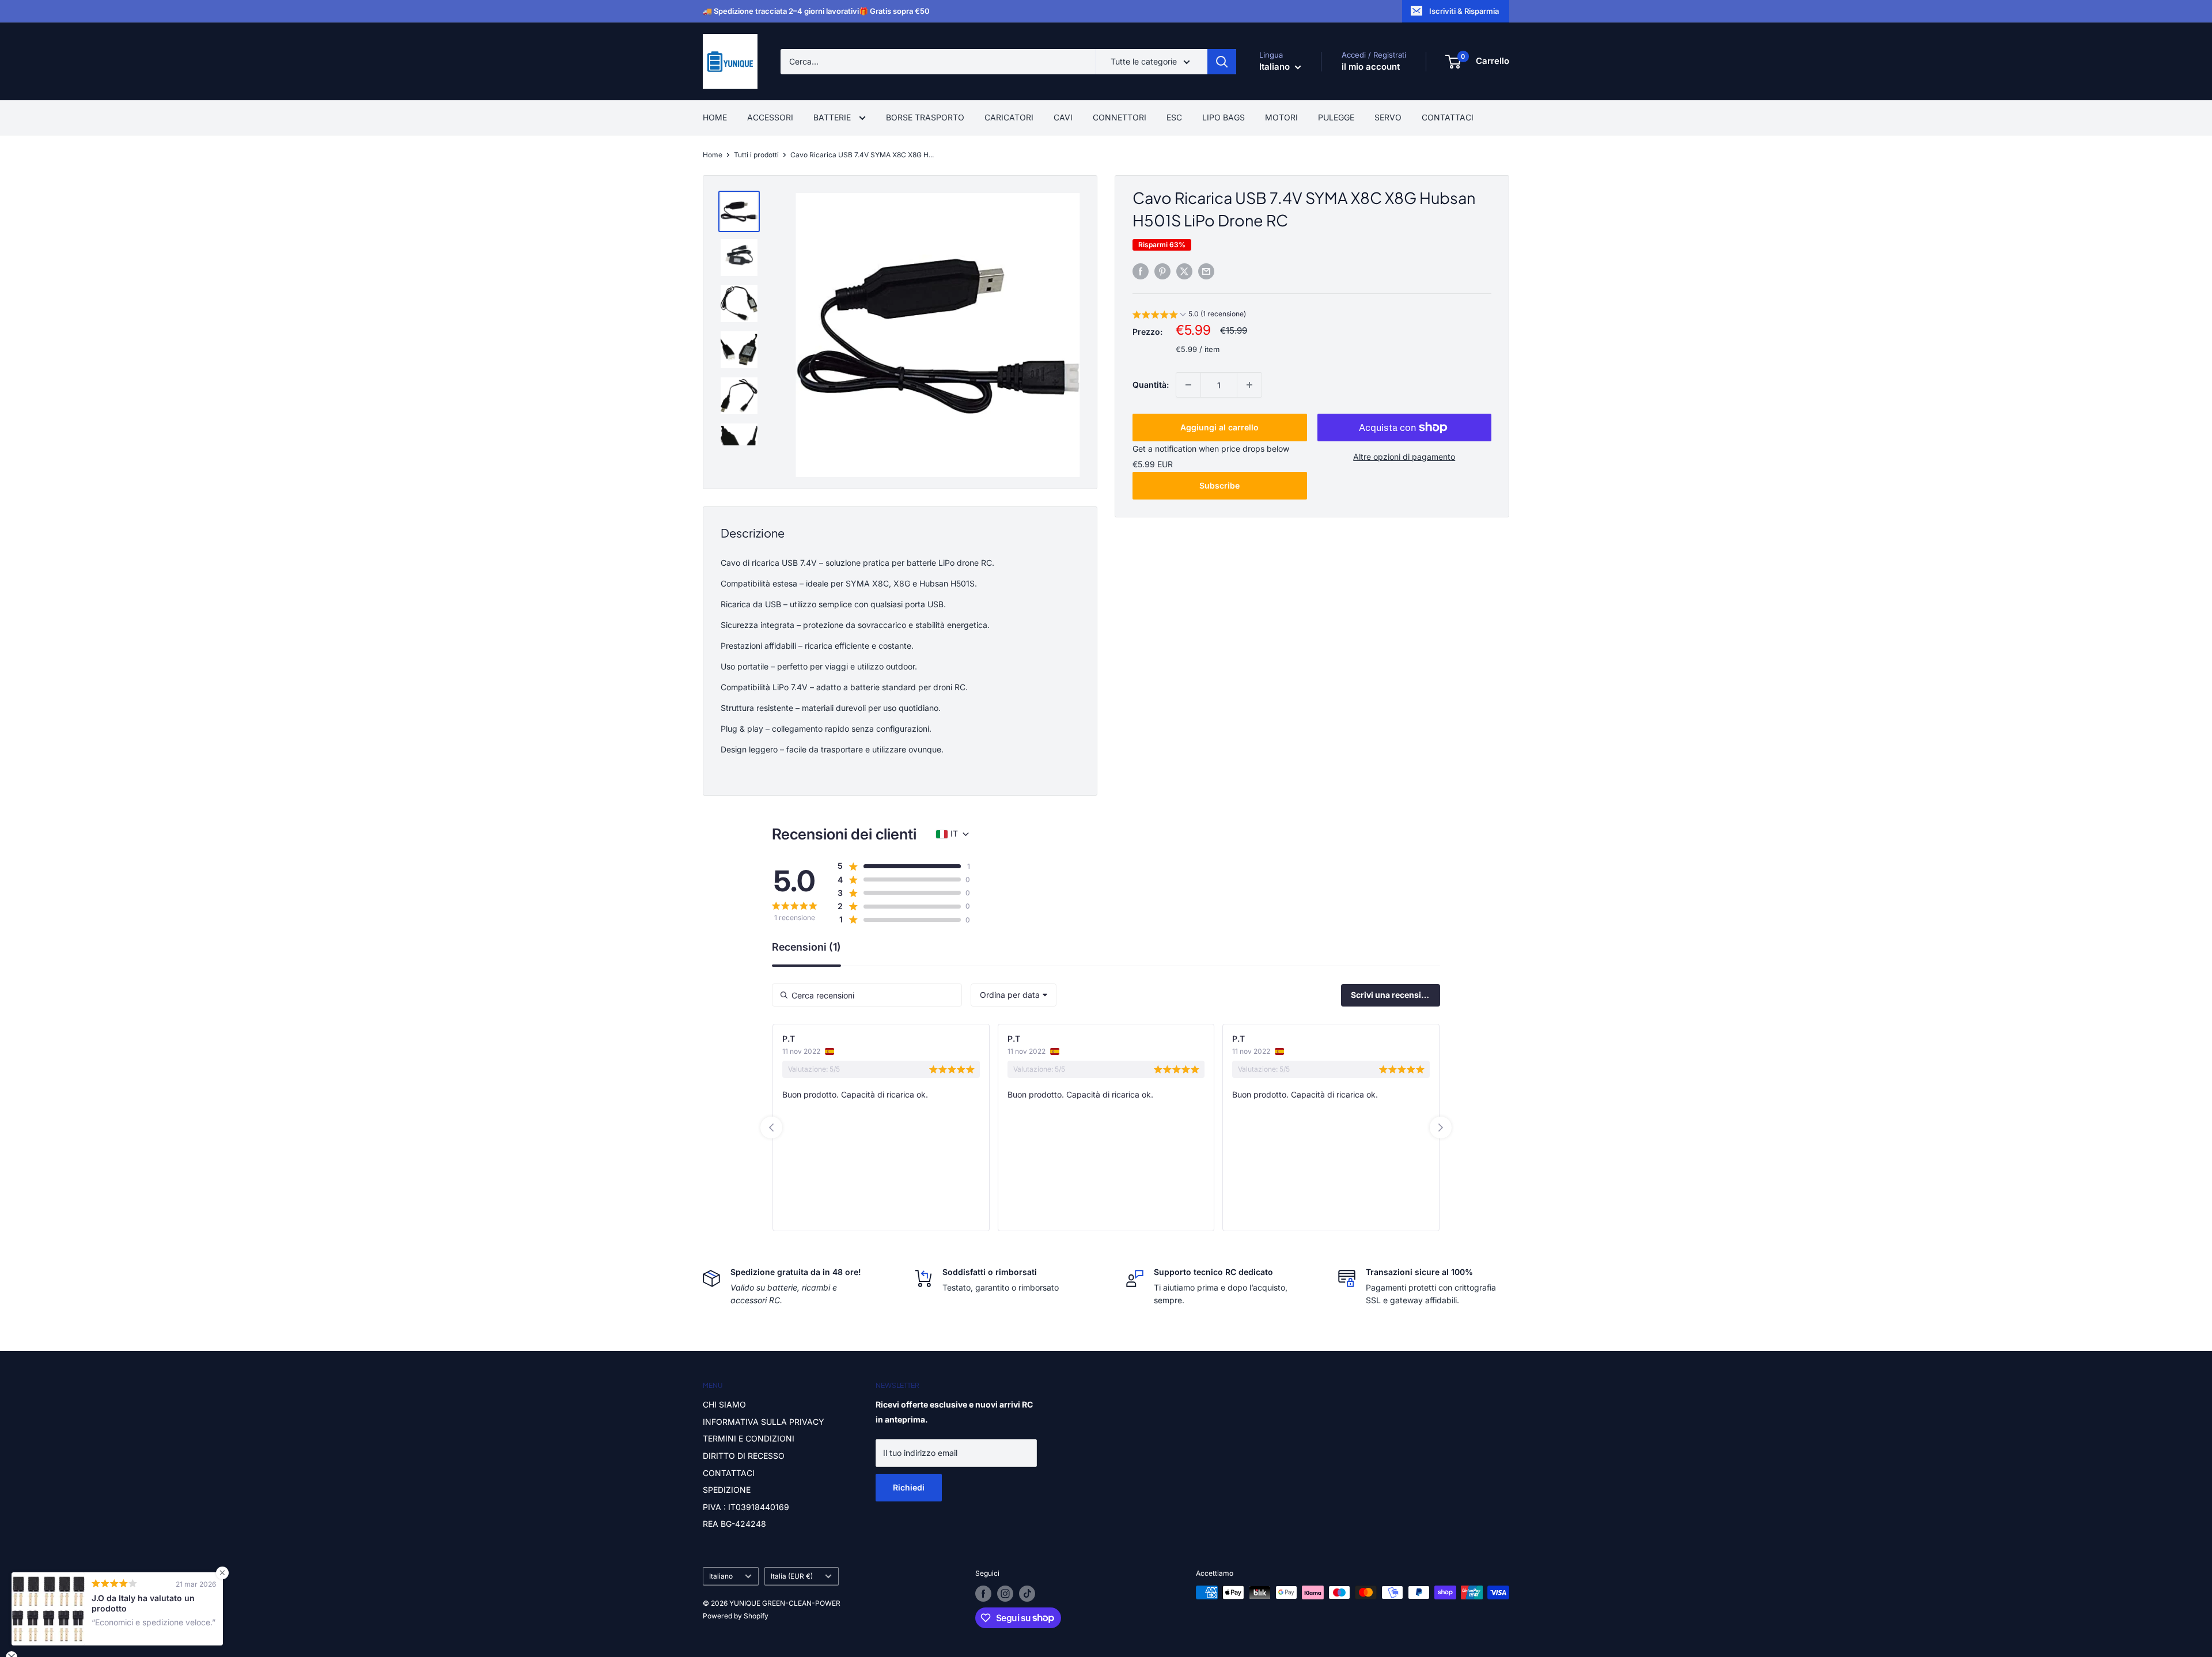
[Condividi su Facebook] (1141, 271)
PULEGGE (1336, 117)
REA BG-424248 (734, 1524)
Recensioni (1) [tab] (806, 947)
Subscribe (1219, 485)
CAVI (1063, 117)
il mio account (1371, 67)
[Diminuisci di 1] (1188, 385)
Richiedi (909, 1487)
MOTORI (1281, 117)
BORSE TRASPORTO (925, 117)
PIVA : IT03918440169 (746, 1507)
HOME (715, 117)
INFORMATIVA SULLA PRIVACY (764, 1422)
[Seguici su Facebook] (983, 1594)
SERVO (1388, 117)
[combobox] (1014, 995)
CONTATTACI (1448, 117)
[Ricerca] (1222, 62)
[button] (1189, 315)
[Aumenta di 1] (1249, 385)
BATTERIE (833, 117)
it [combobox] (954, 833)
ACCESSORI (770, 117)
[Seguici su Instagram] (1005, 1594)
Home (713, 155)
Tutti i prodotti (756, 155)
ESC (1174, 117)
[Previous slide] (771, 1128)
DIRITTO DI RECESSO (744, 1456)
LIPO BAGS (1224, 117)
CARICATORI (1009, 117)
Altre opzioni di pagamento (1404, 457)
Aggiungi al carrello (1219, 427)
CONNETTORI (1120, 117)
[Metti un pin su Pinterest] (1162, 271)
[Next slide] (1441, 1128)
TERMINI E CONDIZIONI (749, 1438)
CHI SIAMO (724, 1404)
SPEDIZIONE (727, 1490)
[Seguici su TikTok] (1027, 1594)
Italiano (721, 1576)
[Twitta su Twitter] (1184, 271)
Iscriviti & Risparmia (1464, 11)
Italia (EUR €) (792, 1576)
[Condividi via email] (1206, 271)
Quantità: (1151, 385)
